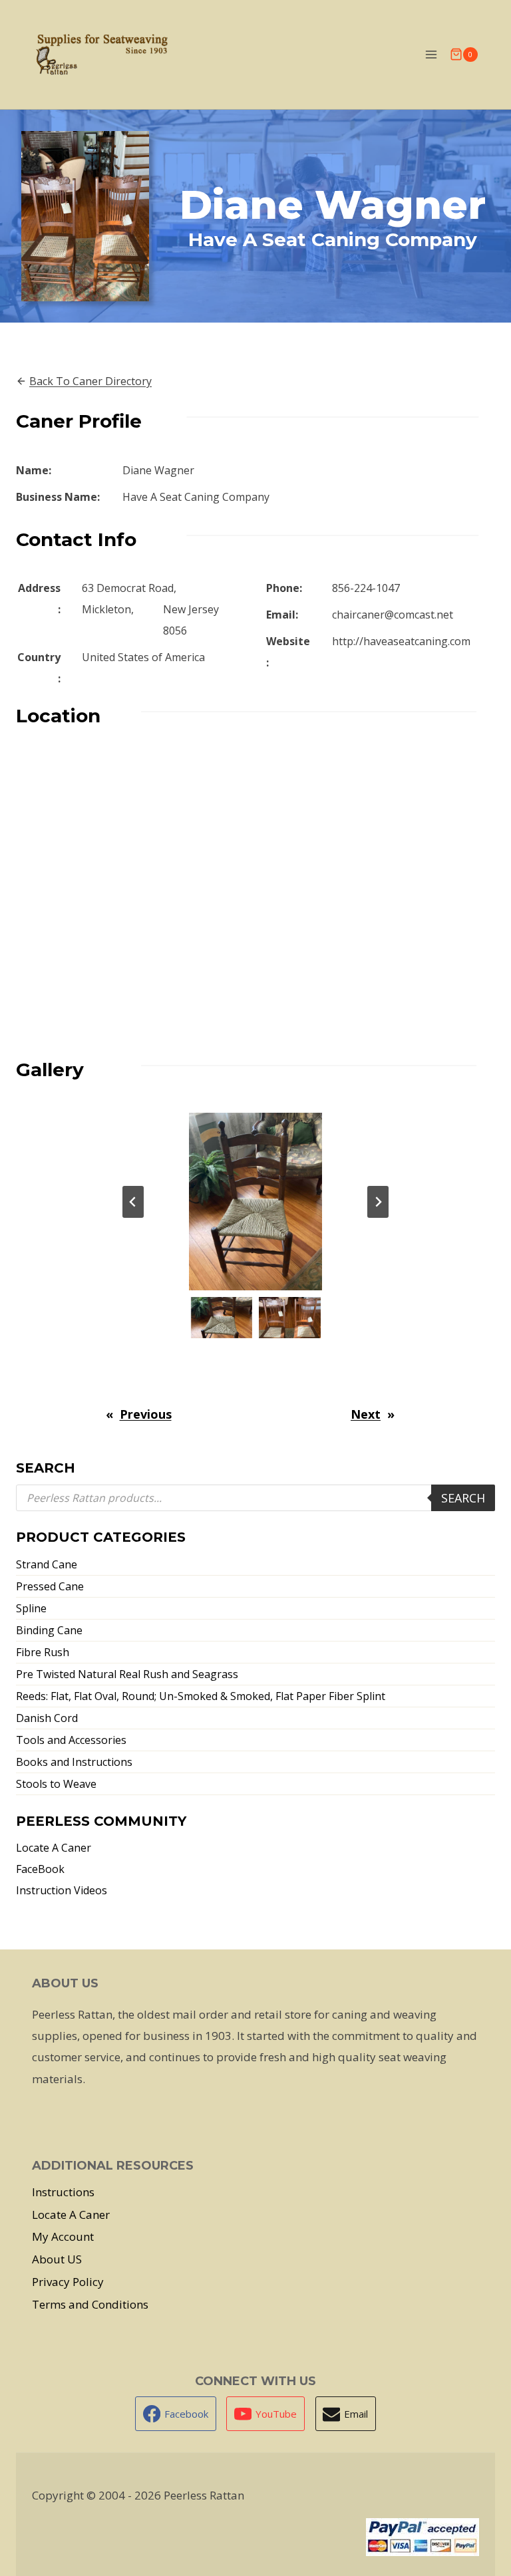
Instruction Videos (62, 1890)
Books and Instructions (74, 1762)
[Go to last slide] (133, 1202)
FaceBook (40, 1869)
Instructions (63, 2192)
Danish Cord (47, 1718)
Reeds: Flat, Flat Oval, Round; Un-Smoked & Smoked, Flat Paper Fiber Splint (201, 1696)
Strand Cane (47, 1564)
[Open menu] (431, 54)
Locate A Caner (54, 1848)
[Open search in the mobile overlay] (255, 1498)
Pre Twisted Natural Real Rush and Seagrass (127, 1674)
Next (366, 1414)
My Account (63, 2236)
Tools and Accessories (71, 1740)
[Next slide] (378, 1202)
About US (57, 2259)
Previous (146, 1414)
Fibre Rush (43, 1652)
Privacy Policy (68, 2282)
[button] (222, 1318)
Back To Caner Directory (90, 381)
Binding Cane (49, 1630)
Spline (31, 1608)
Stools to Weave (56, 1784)
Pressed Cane (50, 1586)
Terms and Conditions (90, 2304)
